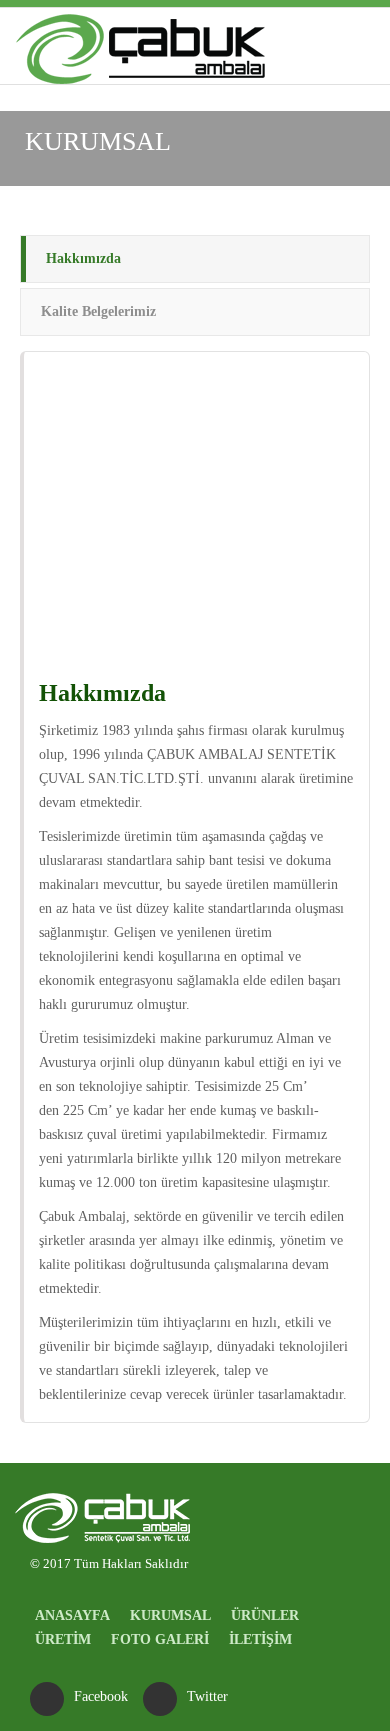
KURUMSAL (170, 1615)
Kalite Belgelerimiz (98, 311)
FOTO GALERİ (160, 1639)
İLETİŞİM (260, 1639)
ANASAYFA (72, 1615)
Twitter (207, 1696)
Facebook (101, 1696)
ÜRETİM (63, 1639)
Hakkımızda (83, 258)
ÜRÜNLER (265, 1615)
